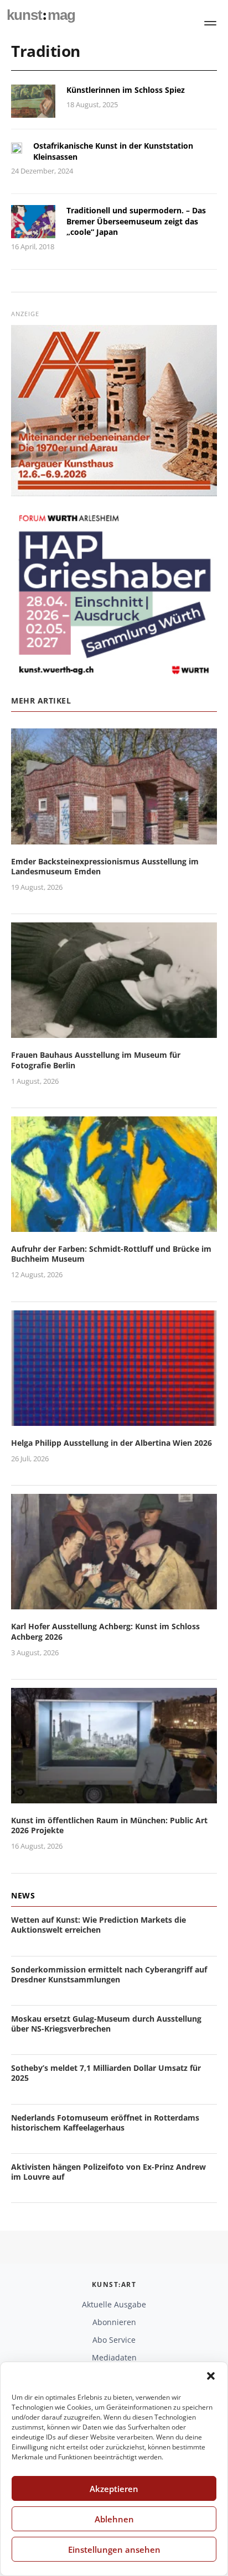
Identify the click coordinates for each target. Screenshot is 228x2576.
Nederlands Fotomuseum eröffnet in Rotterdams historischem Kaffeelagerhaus (105, 2123)
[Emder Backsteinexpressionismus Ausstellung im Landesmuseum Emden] (114, 838)
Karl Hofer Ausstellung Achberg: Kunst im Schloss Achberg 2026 (105, 1631)
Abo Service (114, 2340)
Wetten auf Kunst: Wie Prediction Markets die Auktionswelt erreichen (99, 1925)
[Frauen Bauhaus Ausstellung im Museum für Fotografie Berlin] (114, 1032)
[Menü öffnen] (210, 23)
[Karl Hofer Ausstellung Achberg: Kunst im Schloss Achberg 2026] (114, 1603)
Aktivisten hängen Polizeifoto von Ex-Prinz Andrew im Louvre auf (108, 2172)
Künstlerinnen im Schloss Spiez (126, 90)
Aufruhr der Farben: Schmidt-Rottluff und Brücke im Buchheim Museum (111, 1254)
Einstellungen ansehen (114, 2549)
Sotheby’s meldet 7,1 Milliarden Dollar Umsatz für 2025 (106, 2073)
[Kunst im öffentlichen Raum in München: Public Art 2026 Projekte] (114, 1796)
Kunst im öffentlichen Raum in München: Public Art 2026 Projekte (109, 1825)
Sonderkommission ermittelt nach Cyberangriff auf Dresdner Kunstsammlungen (109, 1974)
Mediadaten (114, 2357)
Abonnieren (114, 2322)
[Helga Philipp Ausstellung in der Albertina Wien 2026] (114, 1419)
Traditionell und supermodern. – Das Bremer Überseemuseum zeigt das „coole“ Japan (136, 221)
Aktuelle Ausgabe (114, 2304)
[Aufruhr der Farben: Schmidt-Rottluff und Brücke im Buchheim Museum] (114, 1225)
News (23, 1895)
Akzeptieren (114, 2489)
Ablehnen (114, 2519)
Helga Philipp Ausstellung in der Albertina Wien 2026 (112, 1443)
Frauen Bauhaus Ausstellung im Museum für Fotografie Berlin (96, 1060)
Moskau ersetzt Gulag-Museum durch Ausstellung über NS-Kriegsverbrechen (106, 2024)
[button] (211, 2376)
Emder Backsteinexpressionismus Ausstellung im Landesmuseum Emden (105, 866)
